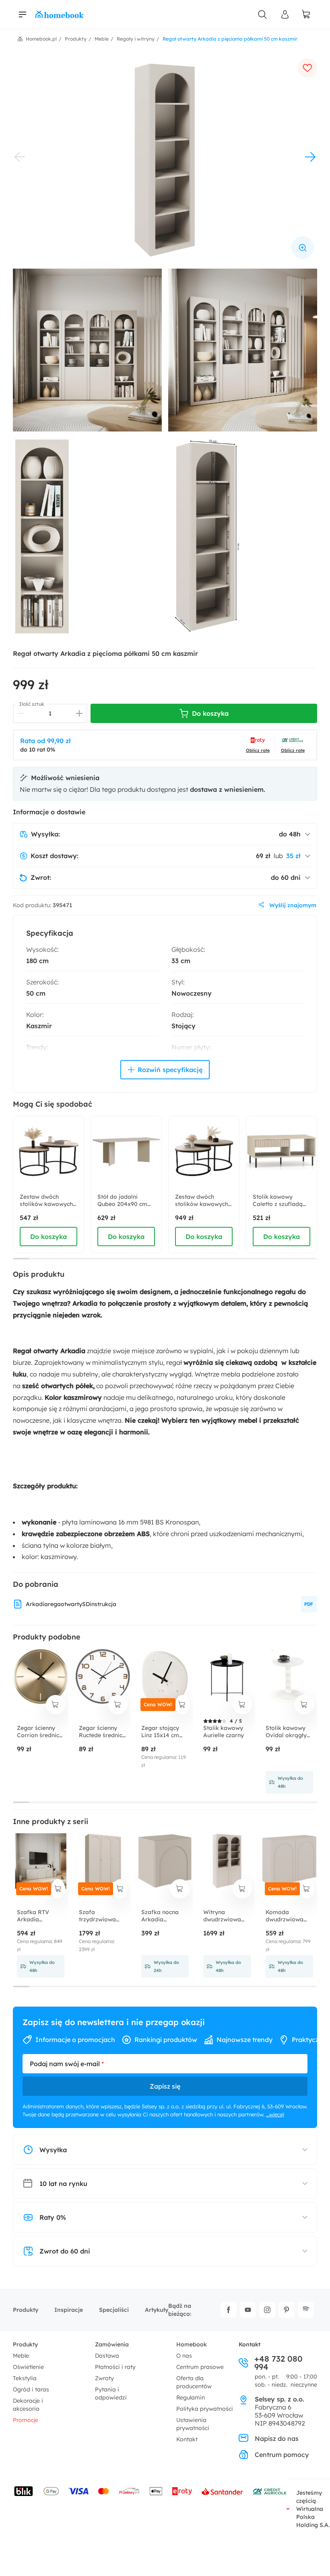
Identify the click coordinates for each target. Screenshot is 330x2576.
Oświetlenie (28, 2367)
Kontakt (187, 2439)
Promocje (26, 2420)
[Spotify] (306, 2310)
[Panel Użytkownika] (285, 14)
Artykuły (157, 2310)
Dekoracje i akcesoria (28, 2405)
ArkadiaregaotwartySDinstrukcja (71, 1604)
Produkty (26, 2310)
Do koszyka (48, 1237)
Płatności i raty (115, 2367)
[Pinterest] (287, 2310)
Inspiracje (69, 2310)
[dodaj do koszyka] (56, 1705)
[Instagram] (267, 2310)
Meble (21, 2356)
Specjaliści (114, 2310)
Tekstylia (25, 2378)
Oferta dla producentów (194, 2382)
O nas (184, 2356)
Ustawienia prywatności (193, 2424)
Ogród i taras (31, 2389)
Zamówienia (112, 2344)
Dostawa (107, 2356)
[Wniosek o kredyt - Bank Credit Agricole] (270, 2491)
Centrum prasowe (200, 2367)
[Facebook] (229, 2310)
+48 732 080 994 (278, 2363)
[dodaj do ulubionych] (307, 68)
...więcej (275, 2114)
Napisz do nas (277, 2438)
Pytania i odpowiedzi (111, 2393)
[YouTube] (248, 2310)
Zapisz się (165, 2086)
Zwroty (104, 2378)
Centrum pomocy (282, 2455)
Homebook (192, 2344)
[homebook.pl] (60, 14)
